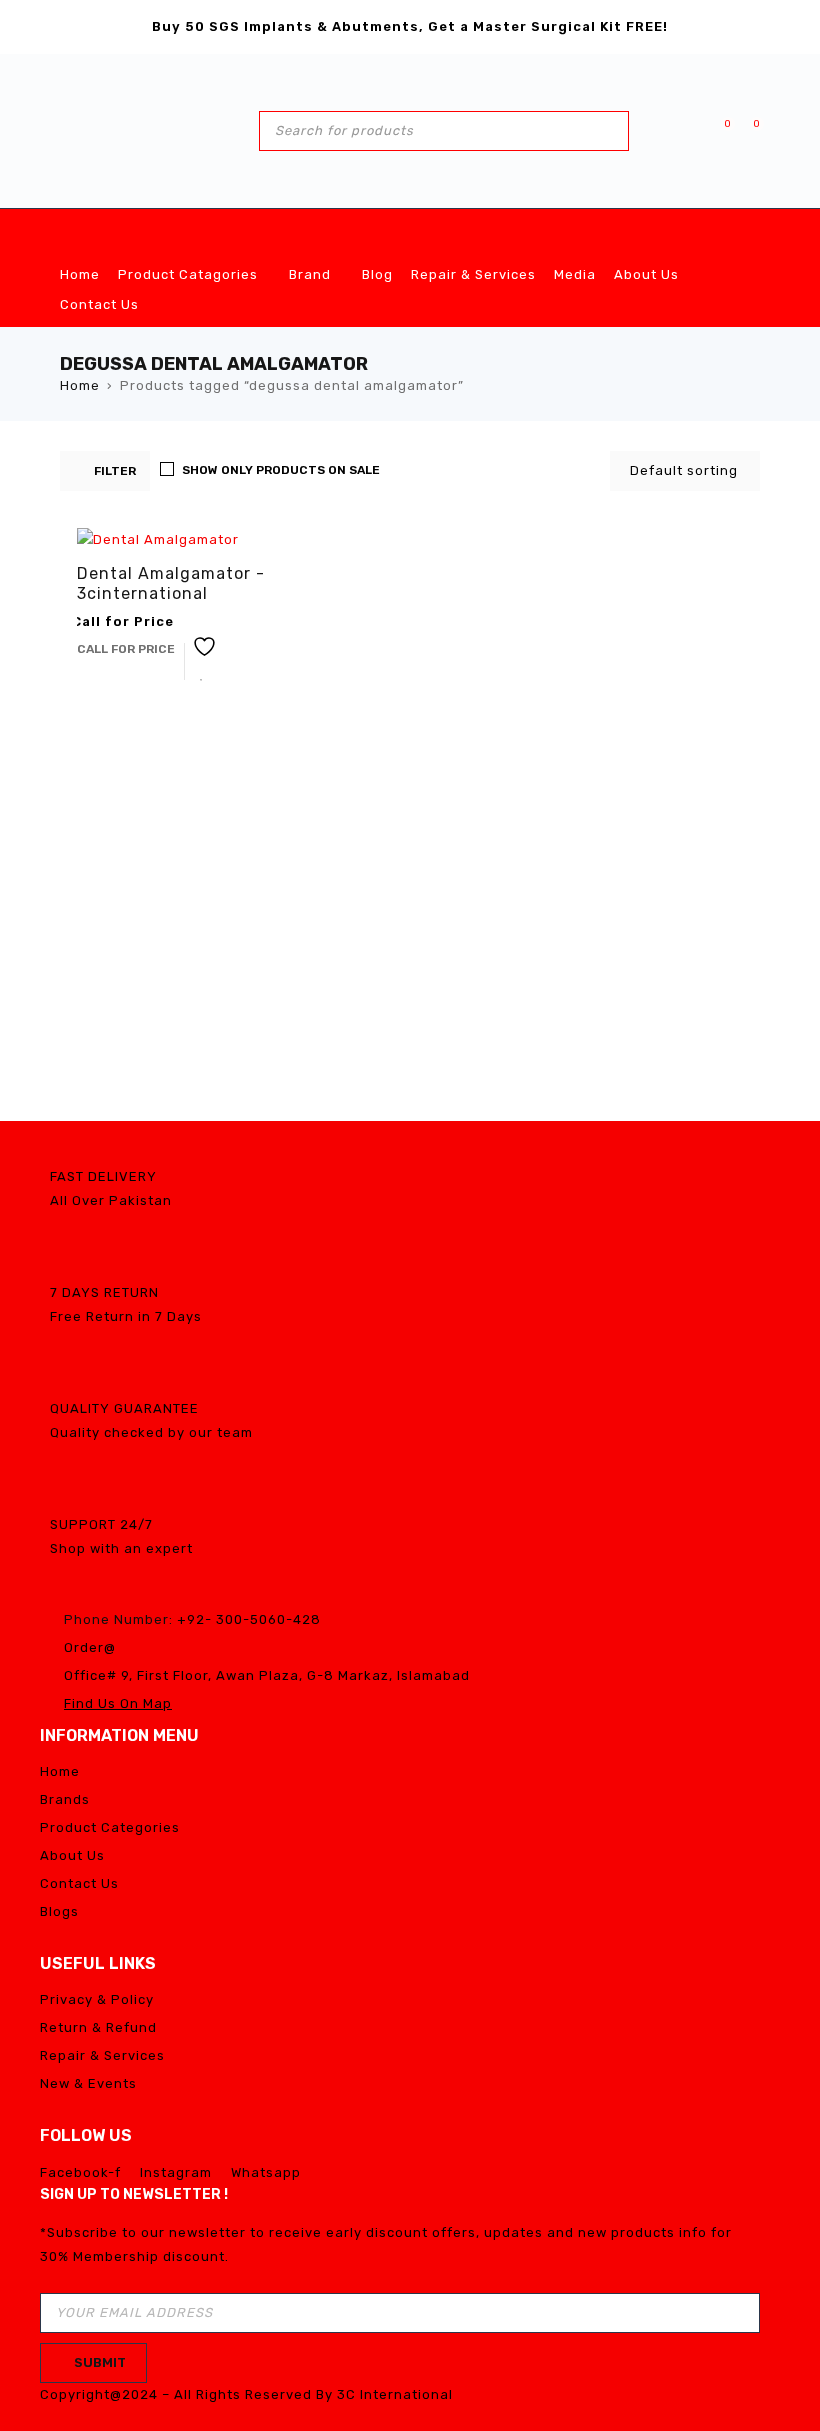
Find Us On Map (118, 1703)
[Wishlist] (717, 130)
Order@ (90, 1647)
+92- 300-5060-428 (249, 1619)
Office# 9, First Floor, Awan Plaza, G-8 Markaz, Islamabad (267, 1675)
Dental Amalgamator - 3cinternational (171, 583)
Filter (115, 471)
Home (80, 385)
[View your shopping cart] (746, 130)
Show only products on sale (281, 470)
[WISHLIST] (202, 661)
